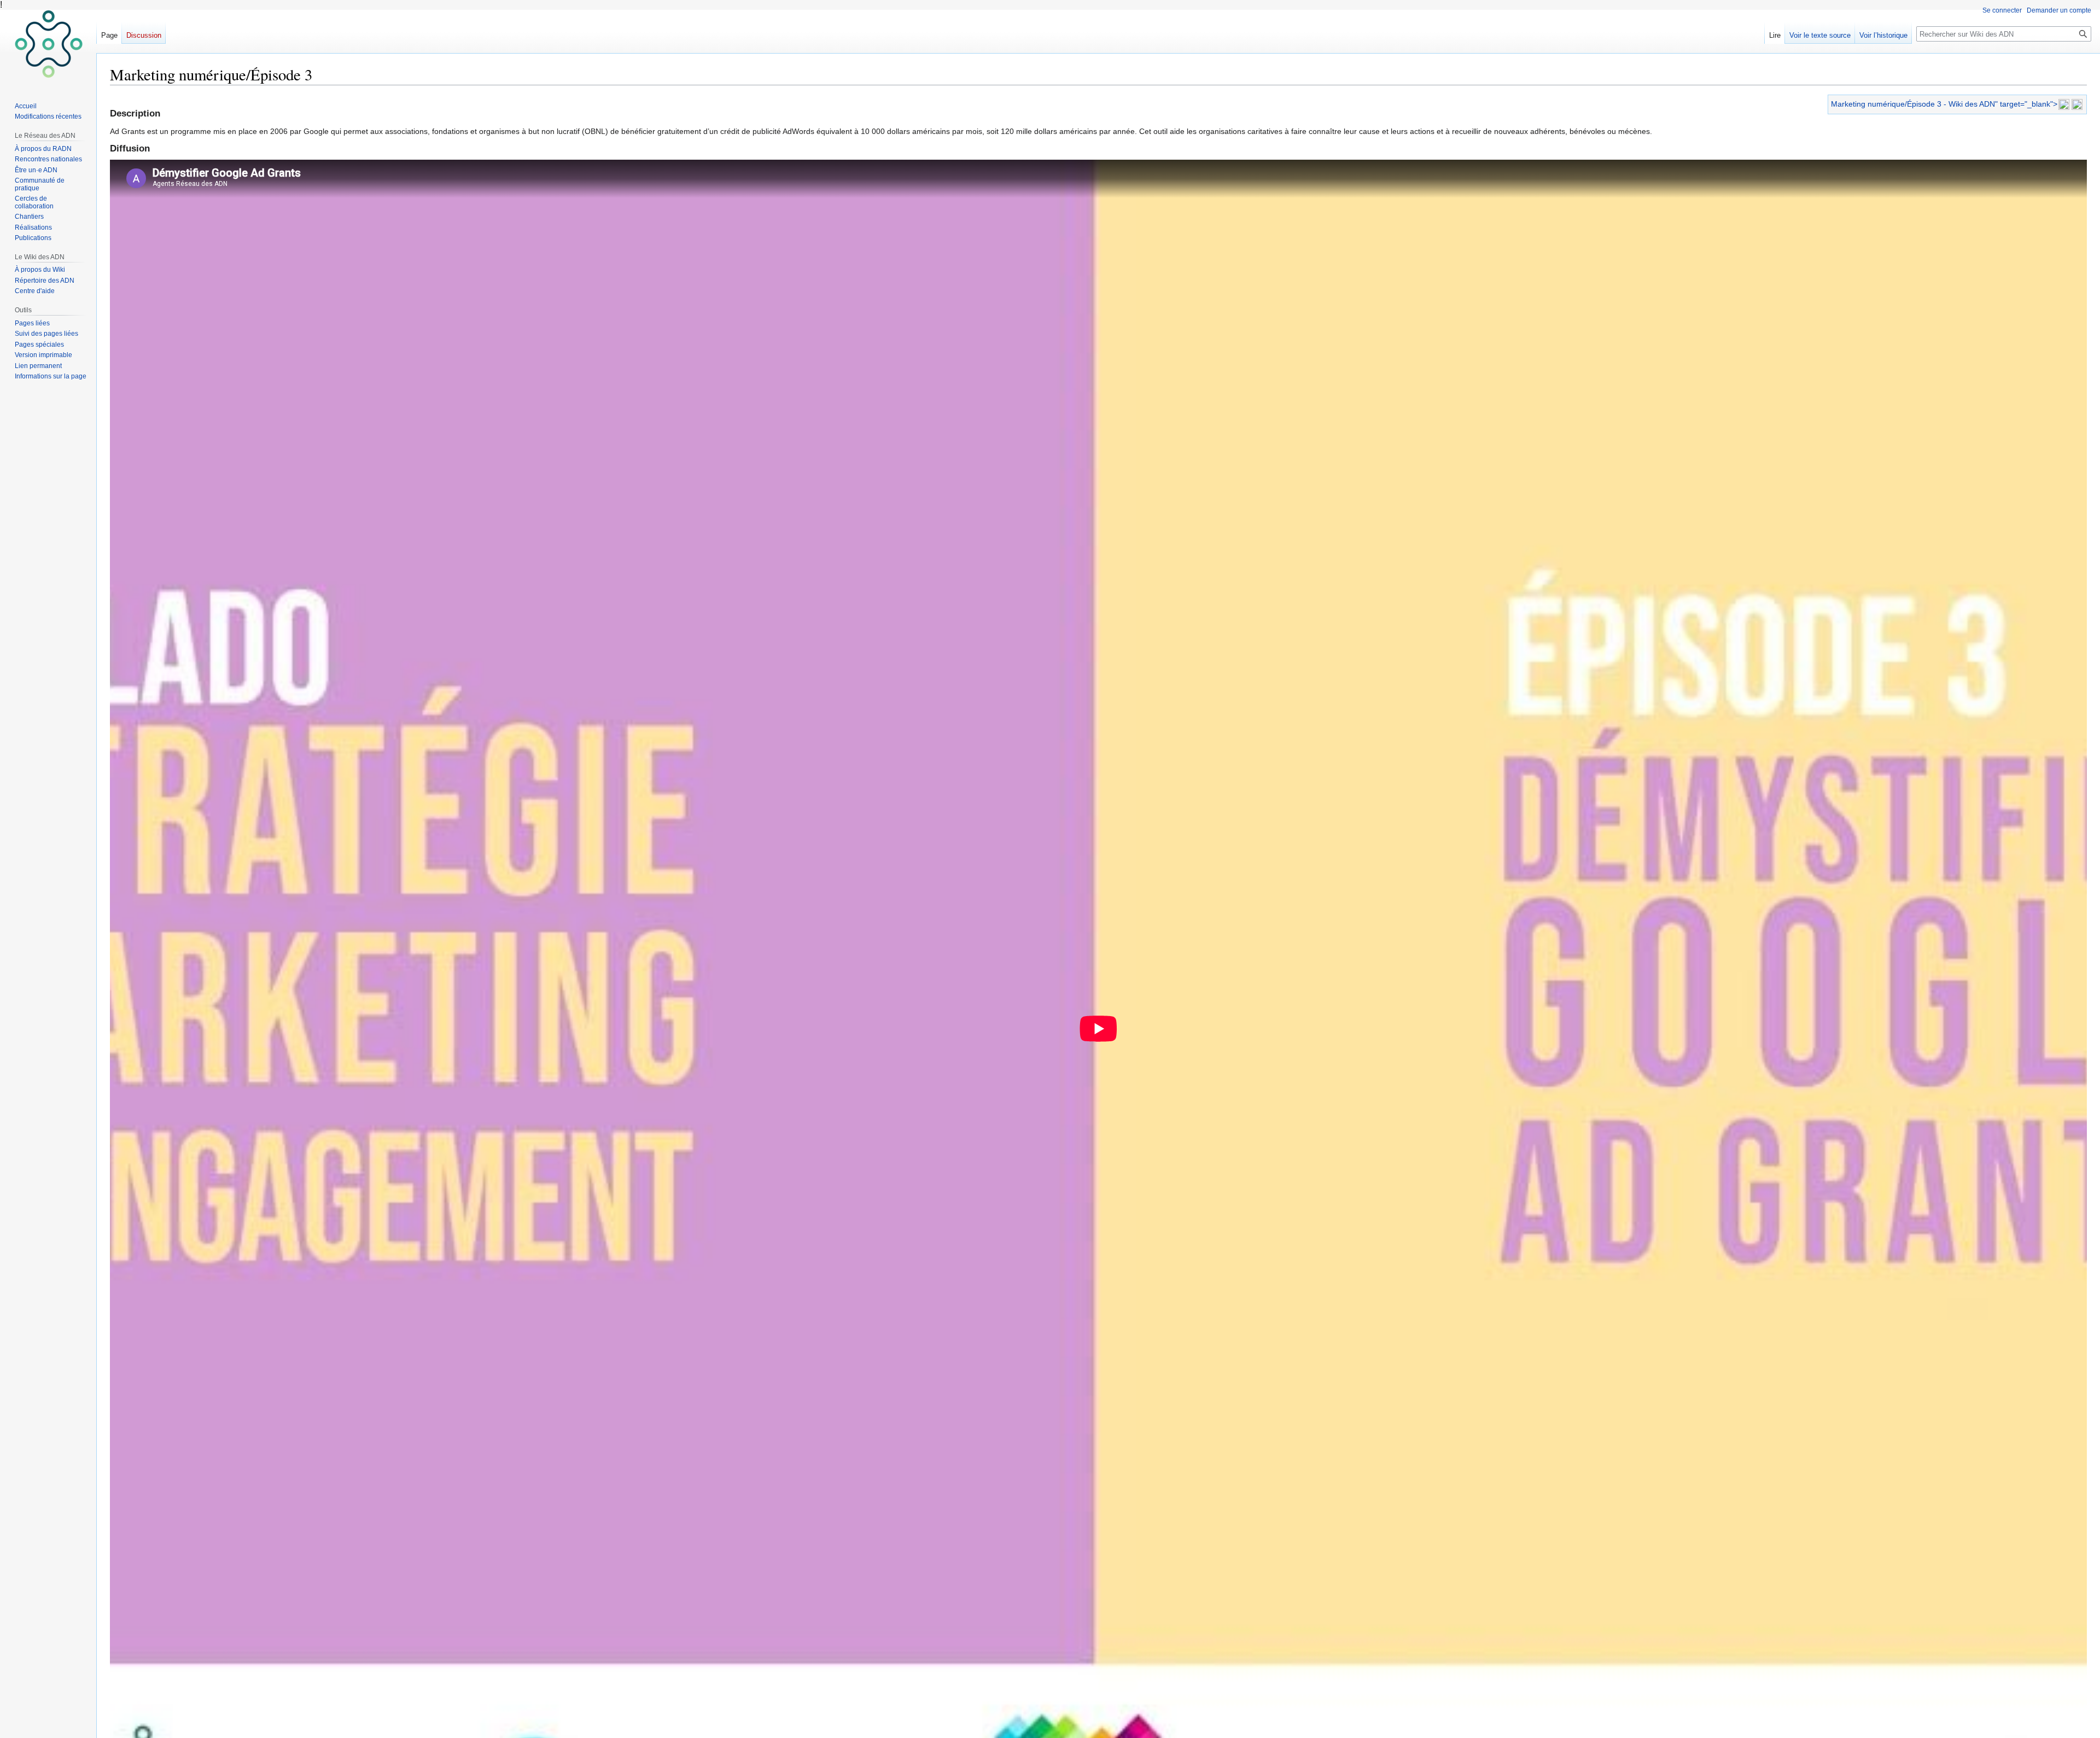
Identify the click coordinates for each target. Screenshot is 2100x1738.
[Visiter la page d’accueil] (48, 44)
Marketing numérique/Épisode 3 (1886, 104)
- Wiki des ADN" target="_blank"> (1999, 104)
